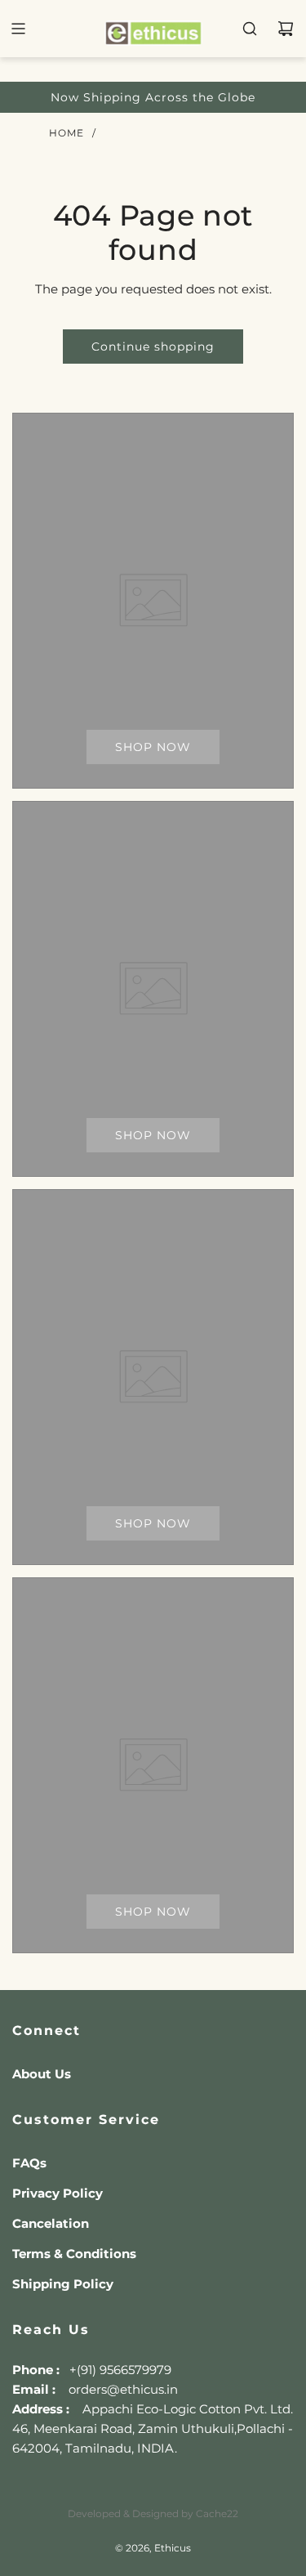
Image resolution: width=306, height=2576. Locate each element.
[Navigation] (18, 29)
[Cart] (286, 29)
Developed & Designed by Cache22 (153, 2513)
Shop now (153, 747)
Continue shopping (153, 347)
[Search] (250, 29)
